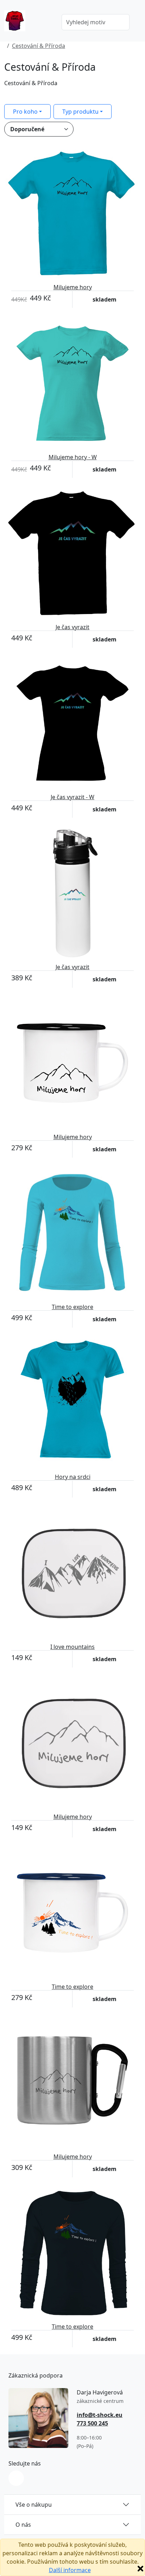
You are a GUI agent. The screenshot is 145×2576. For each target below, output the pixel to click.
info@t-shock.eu (100, 2415)
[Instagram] (16, 2478)
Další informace (70, 2570)
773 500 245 (92, 2423)
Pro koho (25, 112)
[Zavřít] (140, 2569)
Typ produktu (80, 112)
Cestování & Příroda (39, 46)
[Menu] (46, 23)
